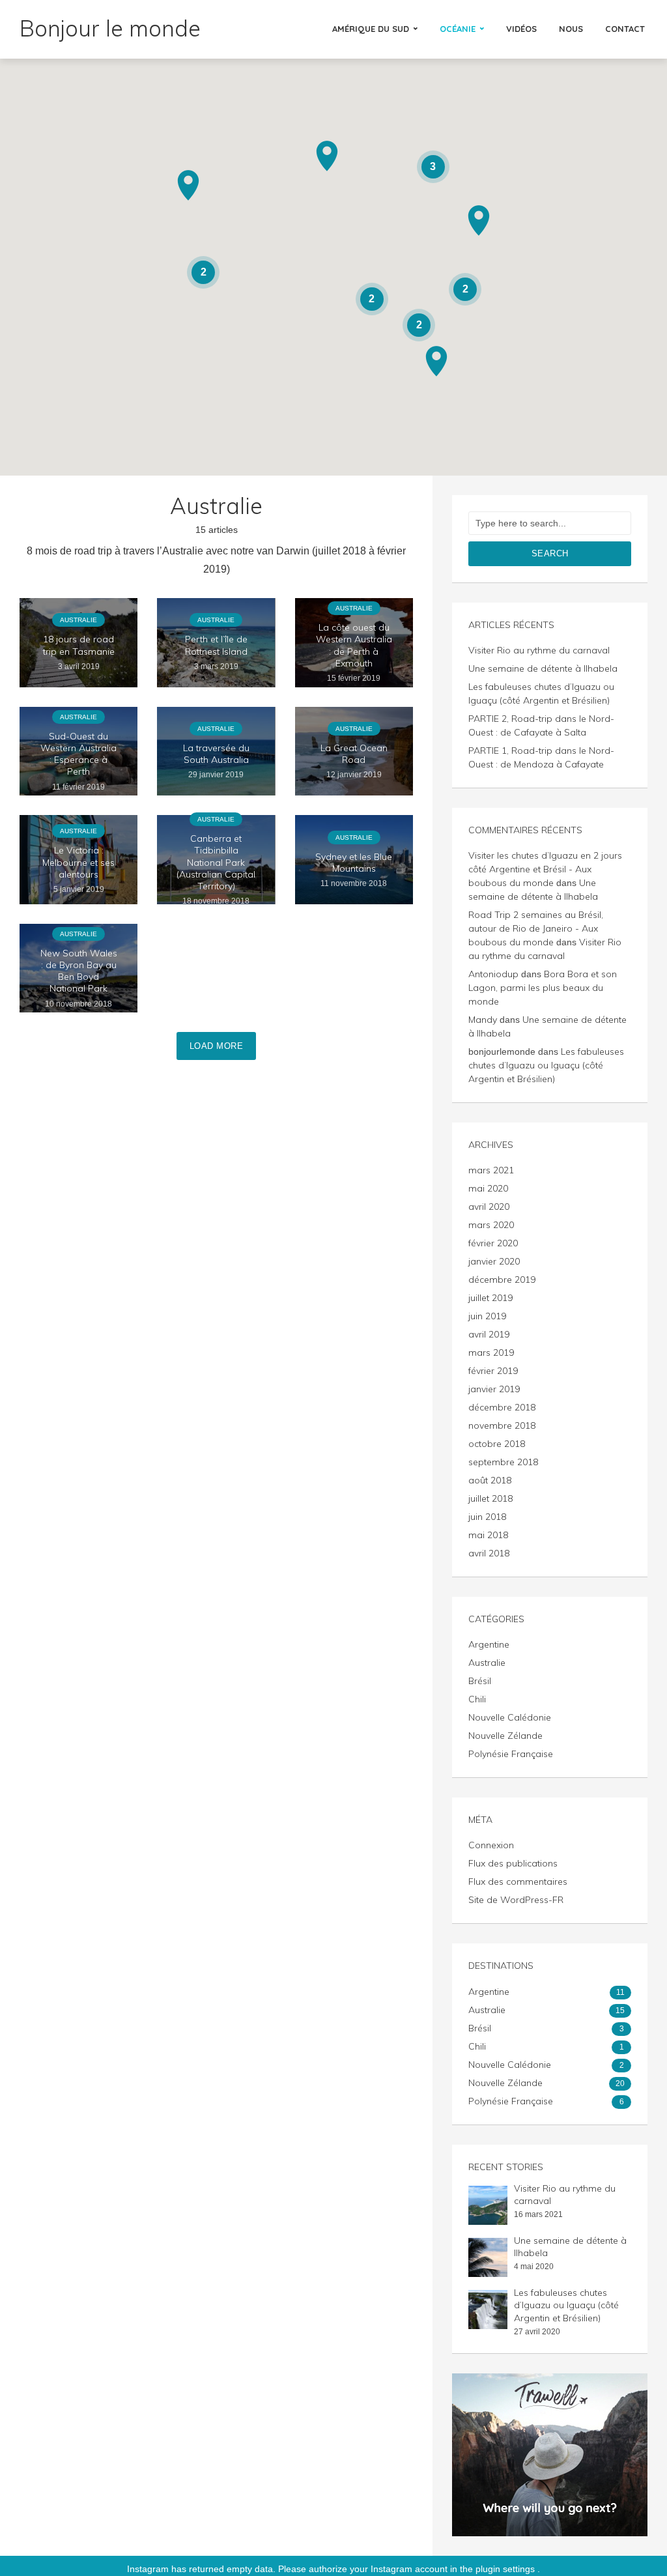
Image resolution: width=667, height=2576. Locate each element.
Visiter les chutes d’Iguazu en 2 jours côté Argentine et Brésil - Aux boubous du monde (545, 869)
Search (550, 553)
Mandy (483, 1020)
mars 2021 (491, 1170)
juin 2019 (487, 1316)
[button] (436, 361)
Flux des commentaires (518, 1882)
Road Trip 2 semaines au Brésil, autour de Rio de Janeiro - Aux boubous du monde (536, 928)
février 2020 (493, 1243)
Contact (625, 29)
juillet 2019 (490, 1298)
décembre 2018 (502, 1407)
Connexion (491, 1845)
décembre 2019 (502, 1280)
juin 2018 (487, 1517)
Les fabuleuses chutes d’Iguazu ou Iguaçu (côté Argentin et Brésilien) (546, 1065)
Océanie (458, 29)
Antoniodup (493, 974)
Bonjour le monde (110, 28)
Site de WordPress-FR (516, 1900)
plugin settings (506, 2569)
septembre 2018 (503, 1462)
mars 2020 (491, 1225)
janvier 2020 (494, 1261)
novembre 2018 (502, 1425)
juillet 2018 (490, 1498)
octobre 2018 (497, 1444)
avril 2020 (489, 1207)
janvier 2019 (494, 1389)
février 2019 (493, 1371)
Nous (571, 29)
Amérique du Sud (371, 29)
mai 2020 (488, 1188)
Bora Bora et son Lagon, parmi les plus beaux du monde (543, 988)
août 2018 (490, 1480)
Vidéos (521, 29)
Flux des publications (513, 1863)
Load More (217, 1046)
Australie (78, 620)
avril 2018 (489, 1553)
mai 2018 (488, 1535)
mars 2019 (491, 1352)
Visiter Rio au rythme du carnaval (539, 650)
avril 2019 (489, 1334)
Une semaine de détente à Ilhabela (543, 668)
